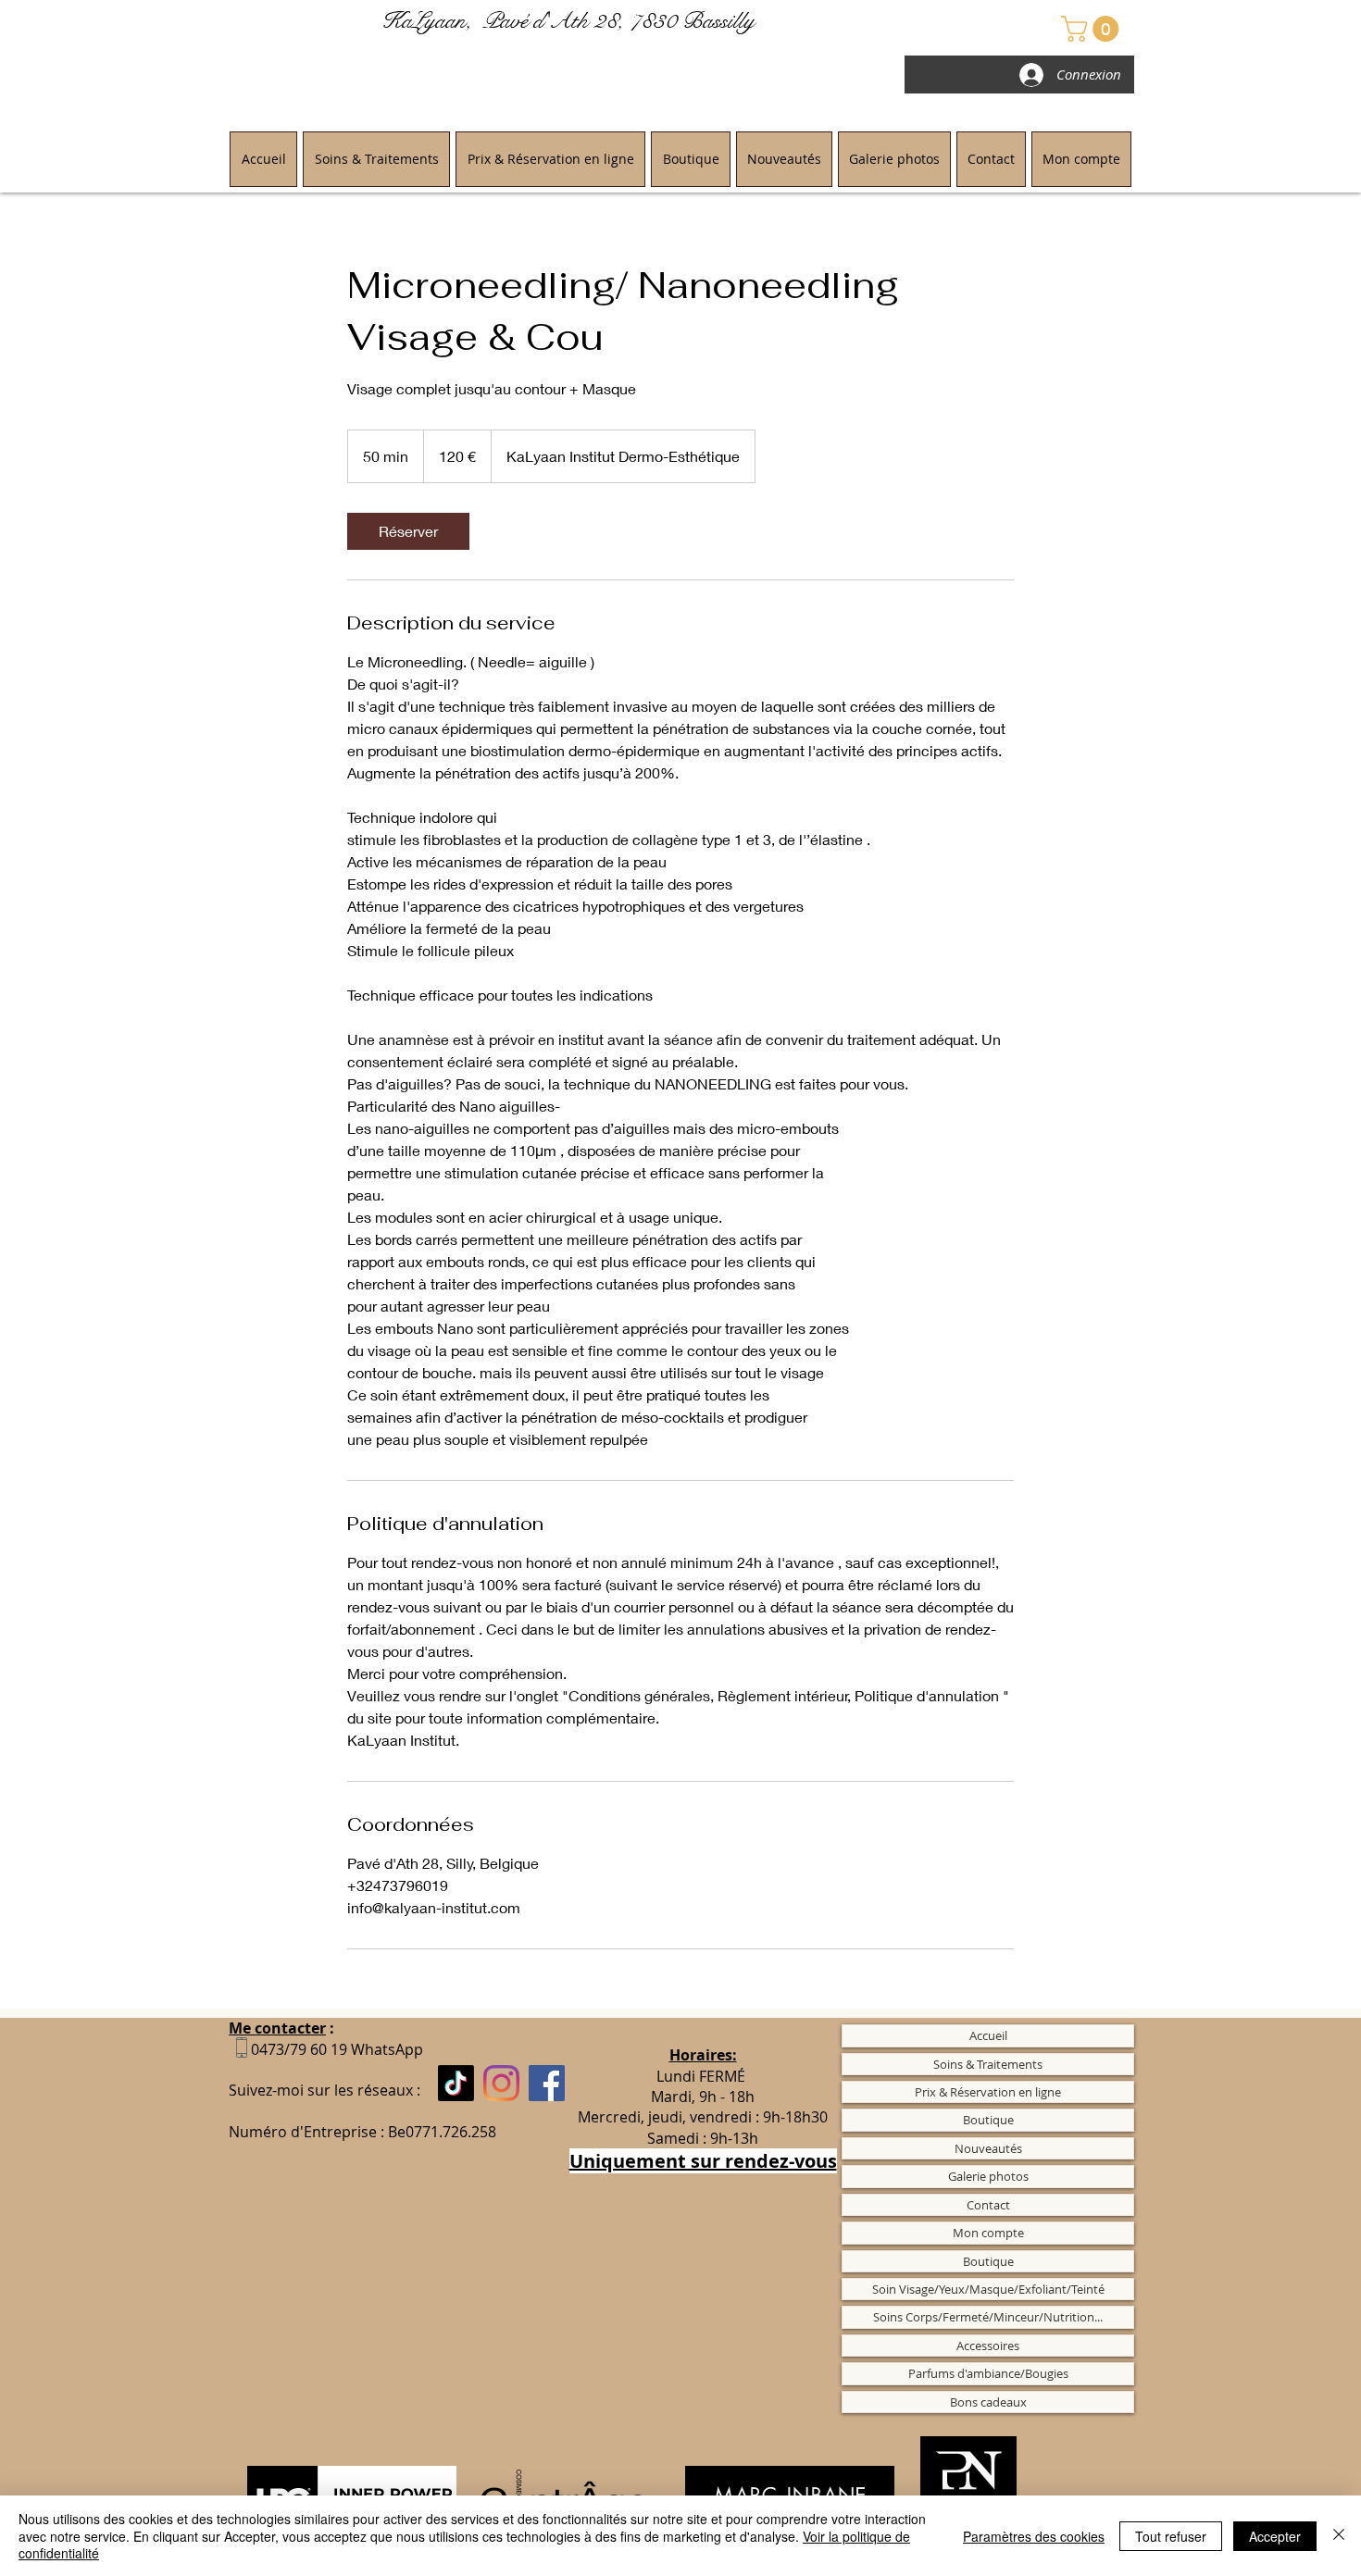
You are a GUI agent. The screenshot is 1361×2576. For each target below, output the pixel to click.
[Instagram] (501, 2083)
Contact (988, 2205)
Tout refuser (1171, 2536)
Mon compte (988, 2233)
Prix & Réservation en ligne (988, 2092)
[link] (408, 531)
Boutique (988, 2120)
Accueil (988, 2035)
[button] (1093, 29)
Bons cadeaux (988, 2402)
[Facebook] (547, 2083)
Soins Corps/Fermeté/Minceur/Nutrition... (988, 2317)
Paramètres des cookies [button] (1034, 2536)
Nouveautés (988, 2148)
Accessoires (988, 2346)
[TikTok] (456, 2083)
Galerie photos (988, 2176)
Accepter (1275, 2536)
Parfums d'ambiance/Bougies (988, 2373)
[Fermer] (1339, 2536)
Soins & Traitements (988, 2064)
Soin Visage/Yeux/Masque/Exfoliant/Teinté (988, 2289)
